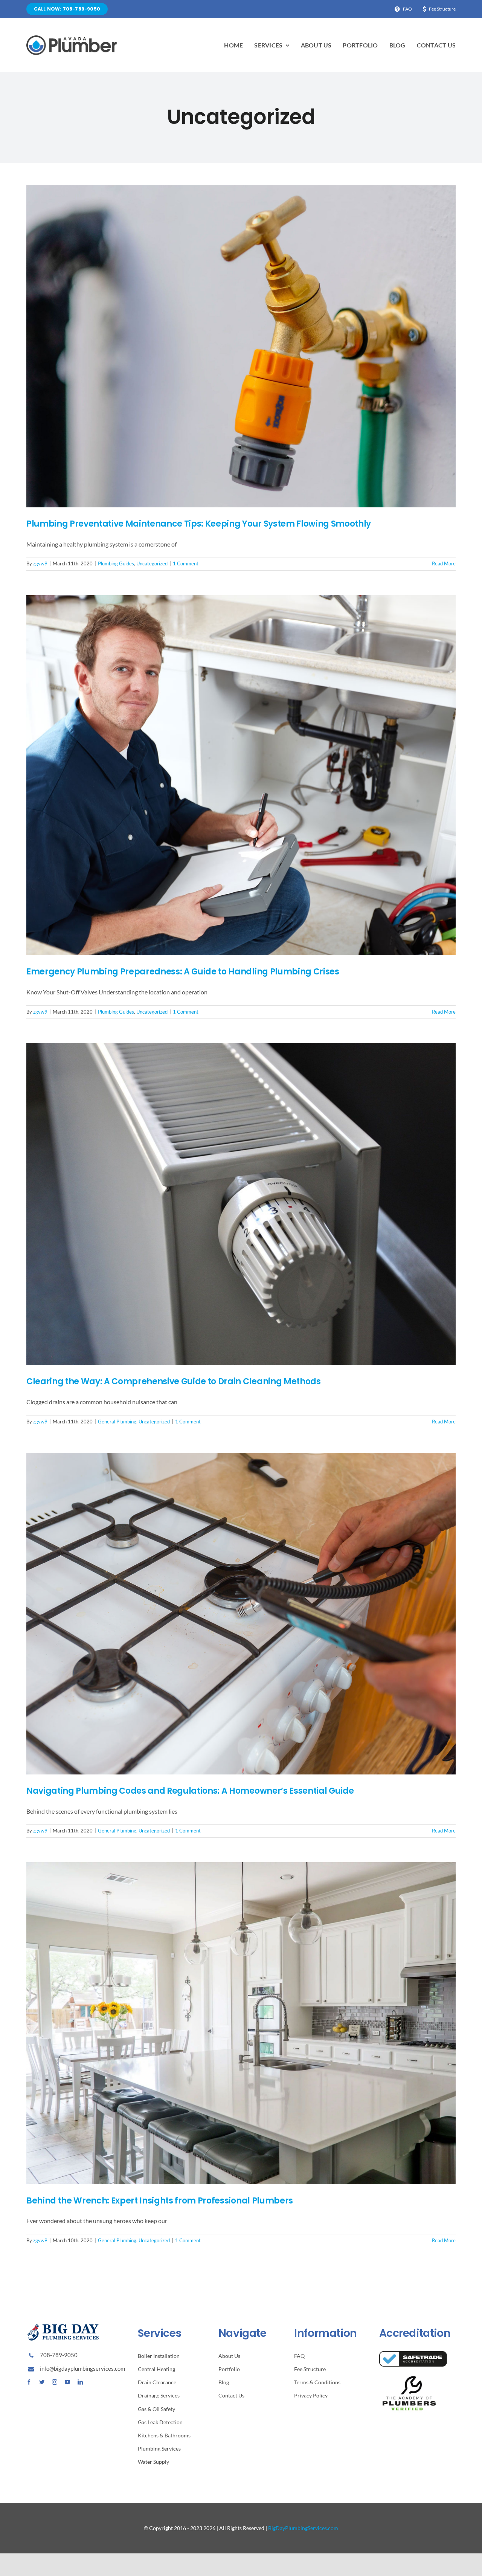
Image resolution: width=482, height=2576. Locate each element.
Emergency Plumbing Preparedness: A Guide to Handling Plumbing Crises (183, 972)
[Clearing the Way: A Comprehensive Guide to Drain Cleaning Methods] (241, 1204)
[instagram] (55, 2382)
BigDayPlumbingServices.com (303, 2528)
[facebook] (29, 2382)
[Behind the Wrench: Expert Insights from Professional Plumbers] (241, 2023)
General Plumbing (117, 1422)
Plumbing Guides (116, 563)
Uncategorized (152, 563)
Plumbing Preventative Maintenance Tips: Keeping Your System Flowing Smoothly (199, 524)
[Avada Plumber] (72, 38)
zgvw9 (40, 563)
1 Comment (186, 563)
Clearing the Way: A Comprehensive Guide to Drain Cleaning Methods (174, 1381)
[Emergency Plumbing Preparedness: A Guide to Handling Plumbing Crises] (241, 775)
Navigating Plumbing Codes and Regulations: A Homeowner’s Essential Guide (190, 1791)
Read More (444, 563)
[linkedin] (80, 2382)
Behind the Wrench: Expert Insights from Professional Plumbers (160, 2201)
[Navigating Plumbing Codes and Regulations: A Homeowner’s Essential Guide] (241, 1614)
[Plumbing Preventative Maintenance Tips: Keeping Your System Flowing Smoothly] (241, 346)
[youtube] (67, 2382)
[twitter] (42, 2382)
